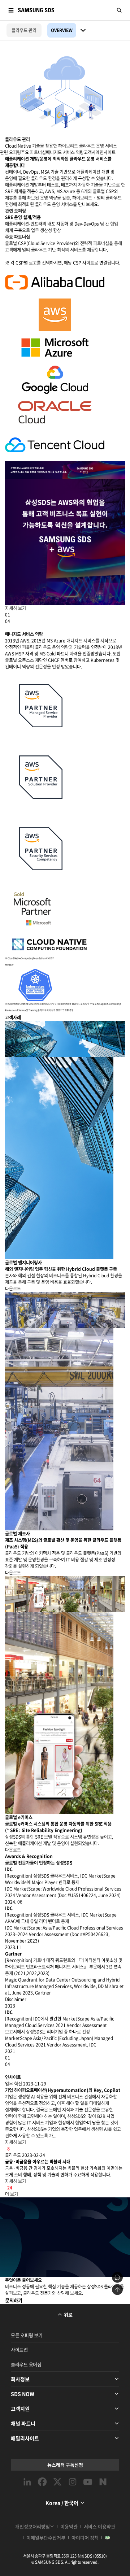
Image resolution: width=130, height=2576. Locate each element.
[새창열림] (55, 282)
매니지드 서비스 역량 (65, 152)
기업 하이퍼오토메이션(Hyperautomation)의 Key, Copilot (63, 2090)
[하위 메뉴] (83, 30)
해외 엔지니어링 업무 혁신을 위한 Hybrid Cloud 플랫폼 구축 (61, 1269)
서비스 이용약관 (99, 2526)
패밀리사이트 (25, 2438)
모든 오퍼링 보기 (27, 2335)
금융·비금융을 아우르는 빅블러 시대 (38, 2162)
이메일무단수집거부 (46, 2538)
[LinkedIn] (27, 2482)
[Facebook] (42, 2482)
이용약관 (69, 2526)
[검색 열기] (119, 10)
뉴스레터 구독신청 (65, 2465)
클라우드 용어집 (26, 2364)
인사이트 (108, 152)
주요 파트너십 (33, 152)
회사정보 (20, 2379)
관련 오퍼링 (10, 152)
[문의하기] (117, 2278)
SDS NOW (23, 2394)
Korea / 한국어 (62, 2503)
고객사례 (92, 152)
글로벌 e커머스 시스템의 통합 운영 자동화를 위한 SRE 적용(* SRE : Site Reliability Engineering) (58, 1827)
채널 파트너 (23, 2423)
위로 (68, 2315)
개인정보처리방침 (32, 2526)
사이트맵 (19, 2350)
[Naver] (103, 2482)
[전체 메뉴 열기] (11, 10)
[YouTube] (88, 2482)
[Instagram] (73, 2482)
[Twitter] (57, 2482)
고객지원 (20, 2409)
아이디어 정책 (85, 2538)
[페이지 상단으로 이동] (117, 2290)
